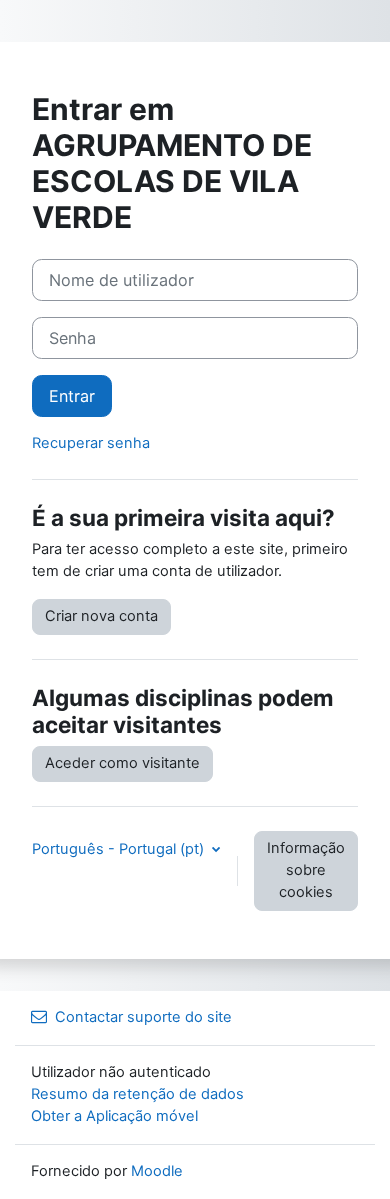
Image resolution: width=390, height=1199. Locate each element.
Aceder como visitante (122, 763)
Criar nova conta (101, 616)
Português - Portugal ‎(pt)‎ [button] (120, 849)
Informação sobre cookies (306, 870)
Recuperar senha (91, 443)
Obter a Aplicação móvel (114, 1116)
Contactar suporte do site (143, 1017)
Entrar (72, 396)
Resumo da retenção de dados (137, 1094)
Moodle (157, 1171)
